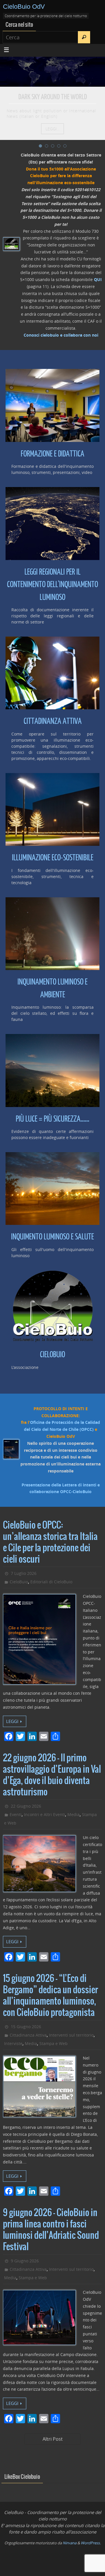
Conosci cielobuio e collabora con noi (61, 335)
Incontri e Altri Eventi (44, 1814)
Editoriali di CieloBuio (51, 1582)
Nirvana (70, 2543)
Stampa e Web (54, 2043)
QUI (98, 279)
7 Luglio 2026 (24, 1573)
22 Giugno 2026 (26, 1806)
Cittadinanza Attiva (28, 2035)
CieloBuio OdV (24, 7)
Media (73, 1814)
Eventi (16, 1814)
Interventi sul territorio (71, 2035)
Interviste (13, 2043)
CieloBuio (19, 1582)
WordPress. (91, 2543)
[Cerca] (84, 37)
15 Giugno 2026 (26, 2027)
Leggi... (52, 129)
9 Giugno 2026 (25, 2261)
